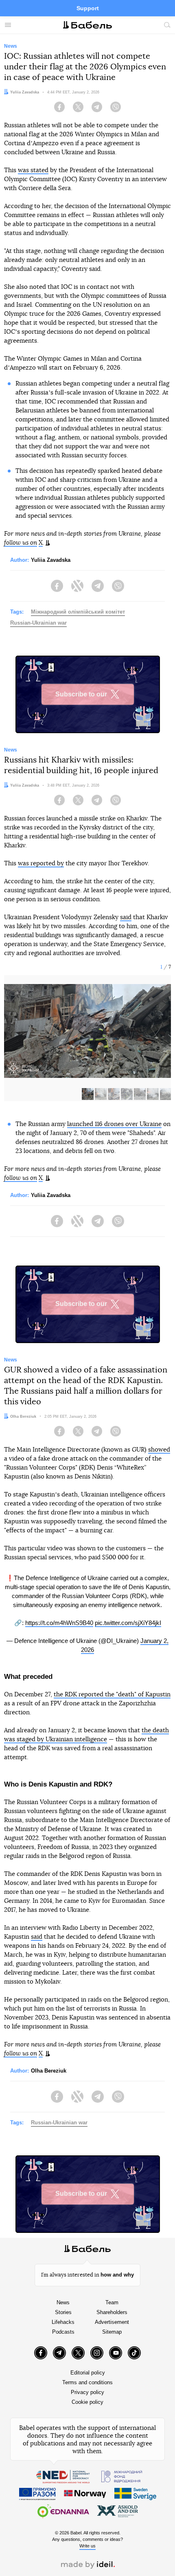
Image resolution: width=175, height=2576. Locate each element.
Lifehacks (63, 2322)
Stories (63, 2312)
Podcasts (63, 2332)
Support (88, 8)
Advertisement (112, 2322)
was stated (33, 170)
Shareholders (112, 2312)
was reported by (41, 863)
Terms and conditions (87, 2382)
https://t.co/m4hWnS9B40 (59, 1623)
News (63, 2302)
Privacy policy (87, 2392)
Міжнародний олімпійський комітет (78, 612)
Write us (87, 2546)
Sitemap (112, 2332)
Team (112, 2302)
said (126, 917)
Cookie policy (87, 2402)
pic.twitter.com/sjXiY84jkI (128, 1623)
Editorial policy (88, 2373)
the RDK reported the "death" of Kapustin (112, 1695)
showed (159, 1450)
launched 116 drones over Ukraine (114, 1124)
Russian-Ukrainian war (38, 623)
